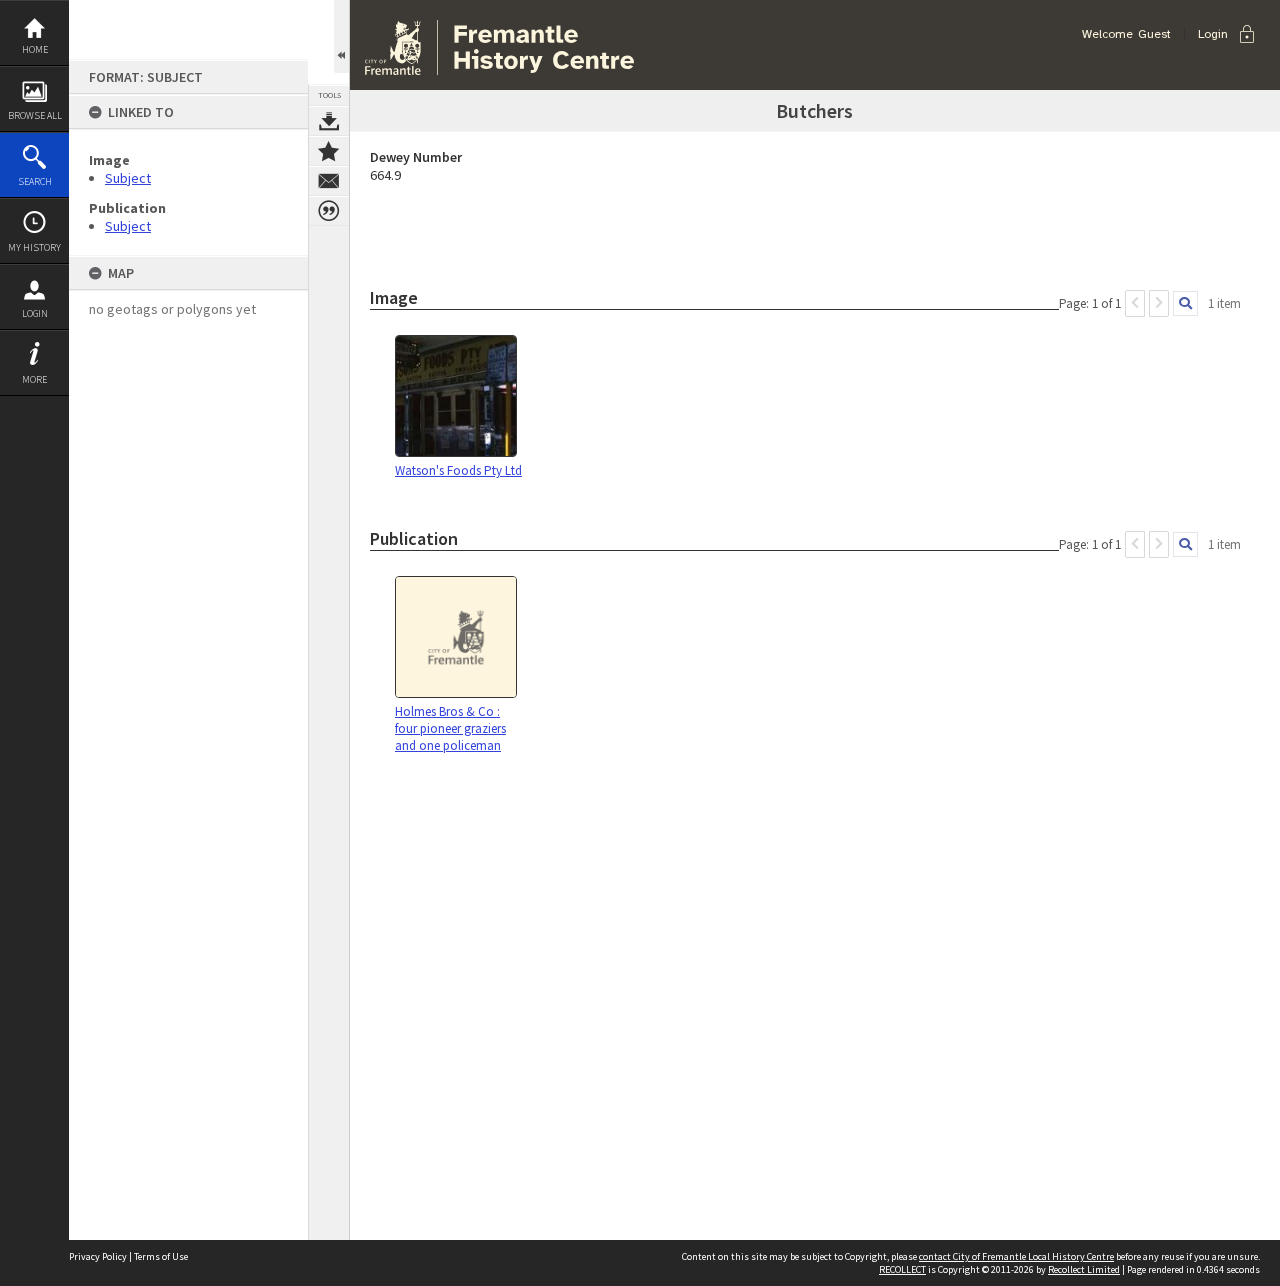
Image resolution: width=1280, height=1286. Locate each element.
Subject (128, 178)
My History (34, 247)
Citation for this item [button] (329, 211)
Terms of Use (161, 1256)
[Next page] (1159, 303)
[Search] (1185, 303)
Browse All (35, 115)
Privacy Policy (98, 1256)
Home (35, 49)
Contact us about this (329, 181)
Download (329, 121)
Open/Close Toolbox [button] (341, 36)
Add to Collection (329, 151)
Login (35, 313)
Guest (1154, 34)
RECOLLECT (902, 1269)
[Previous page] (1135, 303)
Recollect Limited (1084, 1269)
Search (35, 181)
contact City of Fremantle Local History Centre (1016, 1256)
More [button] (34, 379)
